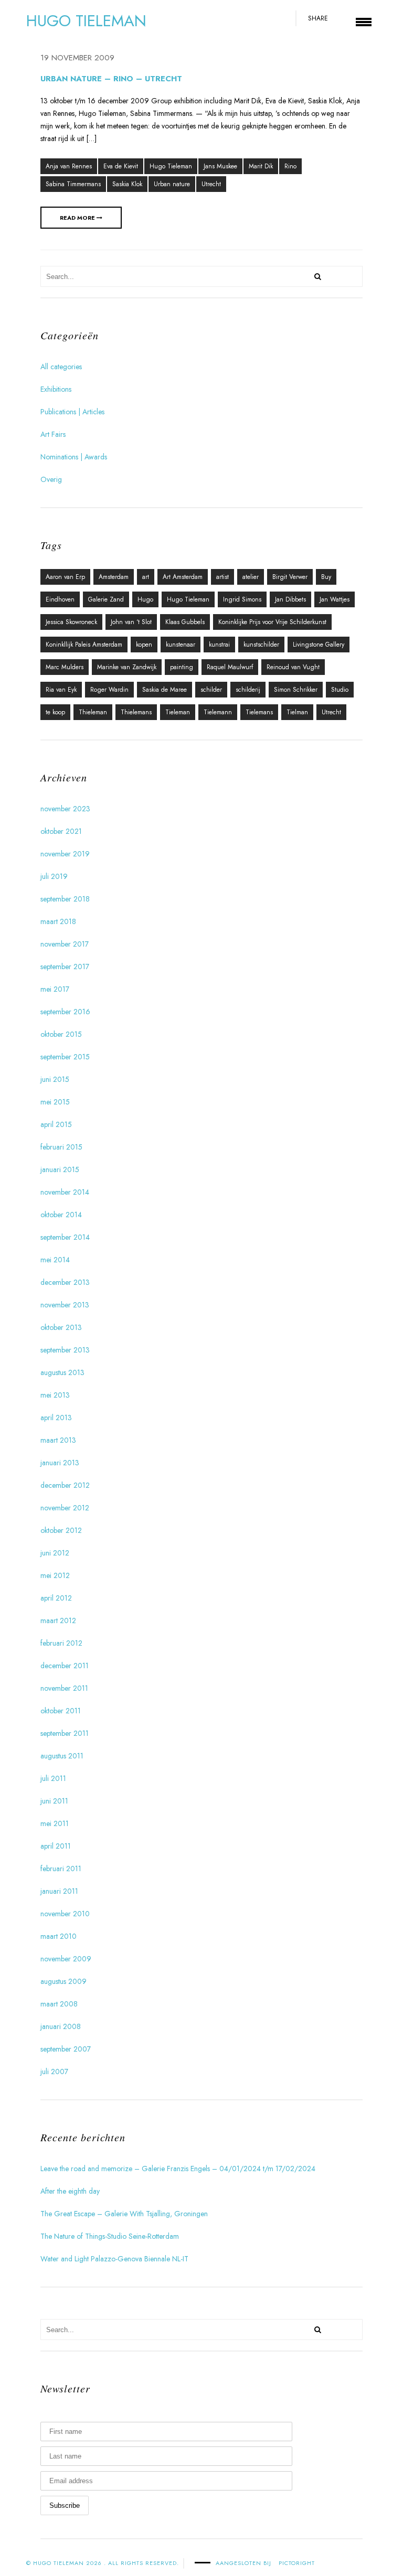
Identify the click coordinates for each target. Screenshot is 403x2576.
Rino (290, 166)
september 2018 (65, 899)
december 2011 (65, 1666)
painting (182, 667)
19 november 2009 (77, 58)
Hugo (145, 599)
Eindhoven (60, 599)
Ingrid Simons (242, 599)
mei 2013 (55, 1395)
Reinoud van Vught (293, 667)
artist (222, 577)
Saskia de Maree (165, 690)
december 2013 (65, 1282)
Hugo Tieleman (171, 166)
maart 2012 (58, 1620)
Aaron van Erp (65, 577)
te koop (55, 712)
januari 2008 (61, 2026)
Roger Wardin (109, 690)
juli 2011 (53, 1778)
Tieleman (178, 712)
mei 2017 (55, 989)
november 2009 (66, 1959)
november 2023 (65, 809)
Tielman (297, 712)
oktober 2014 (61, 1215)
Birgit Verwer (290, 577)
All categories (61, 367)
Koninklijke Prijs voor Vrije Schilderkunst (272, 622)
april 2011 (56, 1846)
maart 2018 (58, 921)
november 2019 (65, 854)
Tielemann (218, 712)
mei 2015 (55, 1102)
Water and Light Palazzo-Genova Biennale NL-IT (114, 2259)
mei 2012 (55, 1575)
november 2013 (65, 1305)
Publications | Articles (72, 412)
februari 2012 (61, 1643)
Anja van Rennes (69, 166)
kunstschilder (261, 645)
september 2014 (65, 1237)
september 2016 (65, 1012)
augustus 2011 (62, 1756)
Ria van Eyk (61, 690)
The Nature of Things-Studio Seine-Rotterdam (110, 2236)
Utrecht (211, 184)
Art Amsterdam (183, 577)
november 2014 (65, 1192)
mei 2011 (55, 1823)
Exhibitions (56, 389)
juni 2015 (55, 1079)
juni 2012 (55, 1553)
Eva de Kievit (121, 166)
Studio (340, 690)
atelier (251, 577)
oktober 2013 (61, 1327)
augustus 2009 (63, 1981)
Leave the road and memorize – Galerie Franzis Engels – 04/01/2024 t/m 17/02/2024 (178, 2169)
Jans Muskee (220, 166)
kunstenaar (181, 645)
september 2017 (65, 967)
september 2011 (65, 1733)
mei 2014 (55, 1260)
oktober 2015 (61, 1034)
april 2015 (56, 1124)
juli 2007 (54, 2071)
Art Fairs (53, 434)
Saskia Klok (127, 184)
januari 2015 (60, 1169)
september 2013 (65, 1350)
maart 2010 (59, 1936)
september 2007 (66, 2049)
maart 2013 (58, 1440)
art (146, 577)
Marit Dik (261, 166)
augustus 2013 (62, 1372)
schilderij (248, 690)
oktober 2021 (61, 831)
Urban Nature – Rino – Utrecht (111, 79)
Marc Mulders (65, 667)
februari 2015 (61, 1147)
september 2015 (65, 1057)
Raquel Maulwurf (230, 667)
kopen (144, 645)
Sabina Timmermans (73, 184)
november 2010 (65, 1914)
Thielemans (136, 712)
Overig (51, 479)
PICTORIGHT (297, 2563)
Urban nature (172, 184)
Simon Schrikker (296, 690)
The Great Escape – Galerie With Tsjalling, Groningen (124, 2214)
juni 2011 (54, 1801)
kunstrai (219, 645)
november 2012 (65, 1508)
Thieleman (93, 712)
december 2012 (65, 1485)
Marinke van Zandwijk (127, 667)
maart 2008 (59, 2004)
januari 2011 (59, 1891)
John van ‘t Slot (131, 622)
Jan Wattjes (335, 599)
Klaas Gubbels (185, 622)
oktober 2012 (61, 1530)
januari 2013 (60, 1463)
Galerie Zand (106, 599)
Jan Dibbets (290, 599)
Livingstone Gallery (319, 645)
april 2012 (56, 1598)
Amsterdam (114, 577)
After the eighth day (70, 2191)
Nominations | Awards (74, 457)
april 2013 (56, 1418)
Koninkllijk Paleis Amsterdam (84, 645)
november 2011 (64, 1688)
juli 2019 (54, 876)
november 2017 (65, 944)
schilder (211, 690)
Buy (326, 577)
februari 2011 (61, 1869)
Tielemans (259, 712)
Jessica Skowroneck (71, 622)
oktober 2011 (61, 1711)
